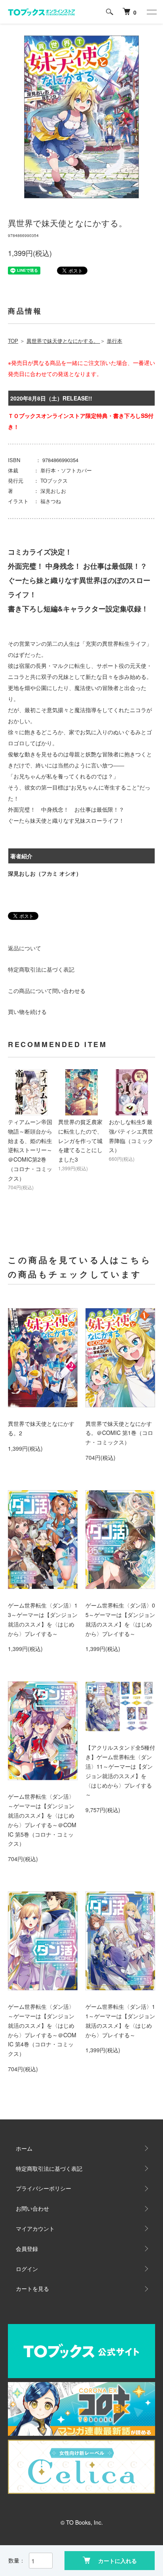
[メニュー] (151, 12)
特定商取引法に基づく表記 (41, 969)
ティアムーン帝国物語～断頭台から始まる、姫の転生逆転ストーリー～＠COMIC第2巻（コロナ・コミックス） (30, 1150)
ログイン (27, 2269)
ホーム (24, 2148)
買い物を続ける (27, 1012)
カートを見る (32, 2288)
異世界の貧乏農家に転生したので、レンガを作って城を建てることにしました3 (80, 1140)
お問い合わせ (32, 2208)
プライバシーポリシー (44, 2188)
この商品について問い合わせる (47, 991)
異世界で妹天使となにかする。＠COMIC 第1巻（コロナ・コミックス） (119, 1433)
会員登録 (27, 2249)
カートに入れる (118, 2561)
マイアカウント (35, 2228)
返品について (25, 948)
